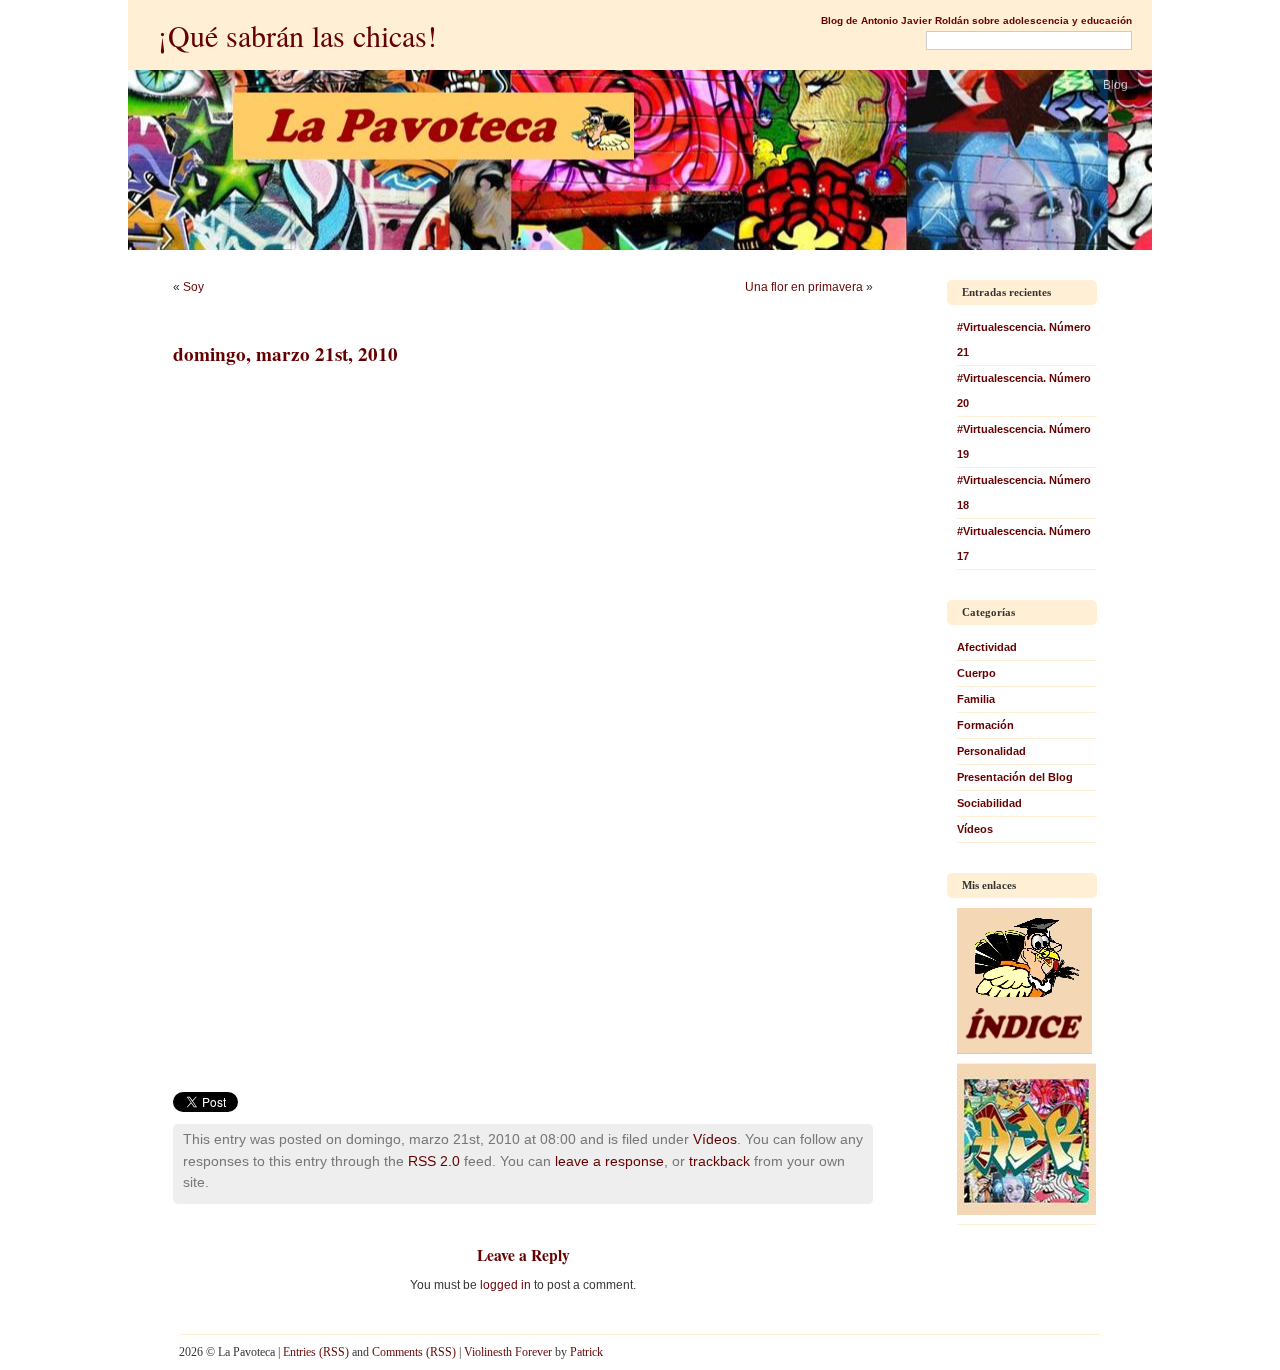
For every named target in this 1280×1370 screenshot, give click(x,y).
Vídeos (715, 1139)
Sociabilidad (989, 803)
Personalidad (991, 751)
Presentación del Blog (1015, 777)
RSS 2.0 (434, 1161)
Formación (985, 725)
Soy (193, 287)
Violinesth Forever (508, 1352)
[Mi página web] (1026, 1211)
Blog (1115, 85)
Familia (976, 699)
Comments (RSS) (414, 1352)
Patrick (586, 1352)
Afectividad (987, 647)
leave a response (609, 1161)
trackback (719, 1161)
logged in (505, 1285)
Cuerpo (976, 673)
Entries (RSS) (316, 1352)
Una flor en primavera (804, 287)
